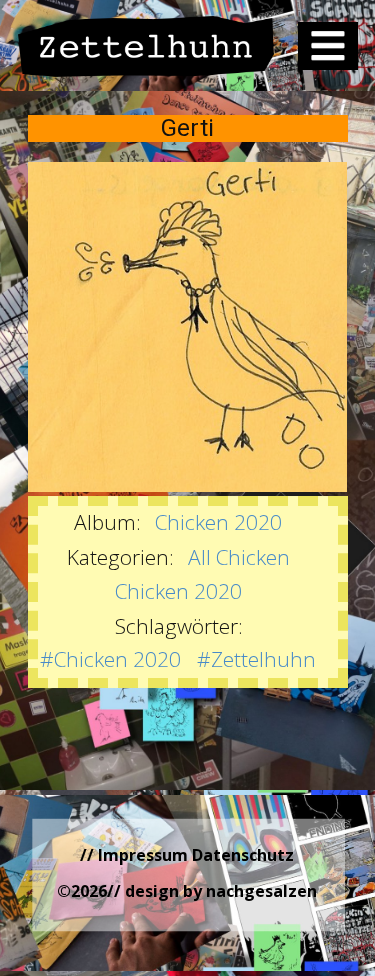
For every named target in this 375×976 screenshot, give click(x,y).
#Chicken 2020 (110, 659)
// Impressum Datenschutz (187, 855)
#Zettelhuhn (256, 659)
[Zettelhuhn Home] (146, 46)
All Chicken (239, 557)
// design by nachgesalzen (212, 891)
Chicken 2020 (218, 522)
